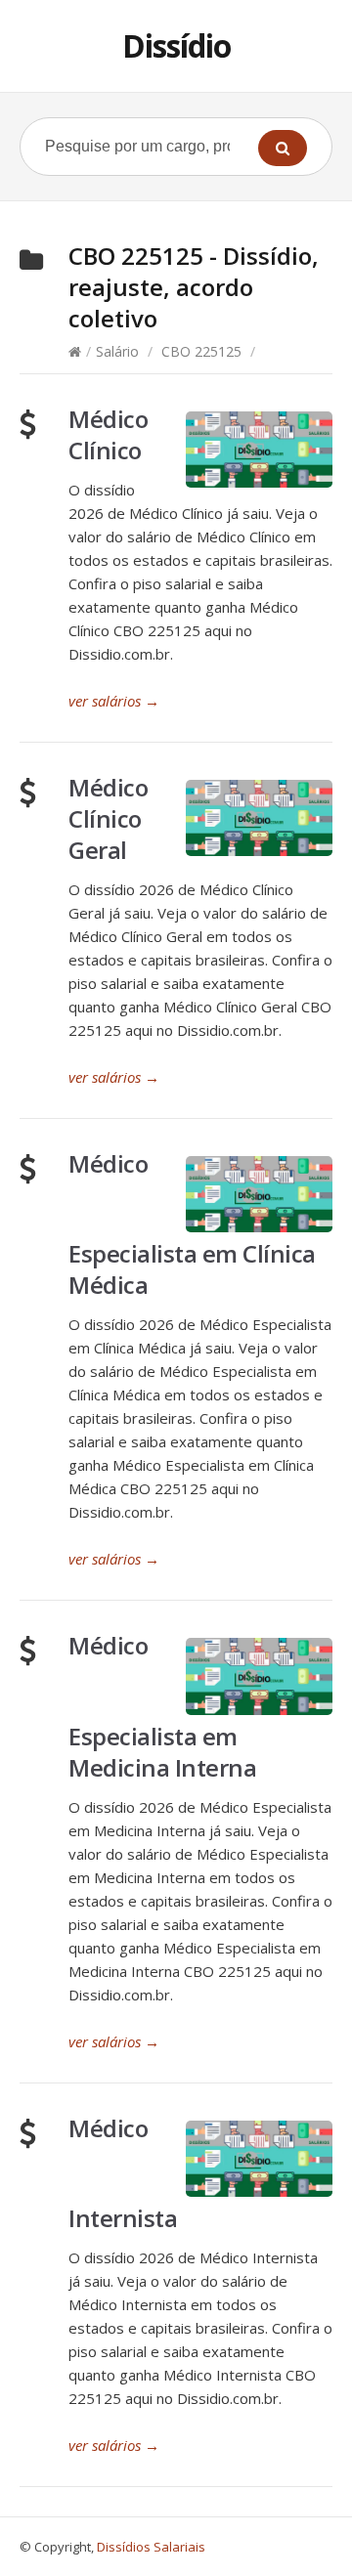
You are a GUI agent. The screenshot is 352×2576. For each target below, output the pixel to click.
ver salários (114, 701)
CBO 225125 (201, 351)
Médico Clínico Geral (108, 818)
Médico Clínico (108, 434)
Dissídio (176, 45)
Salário (117, 351)
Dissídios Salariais (151, 2547)
